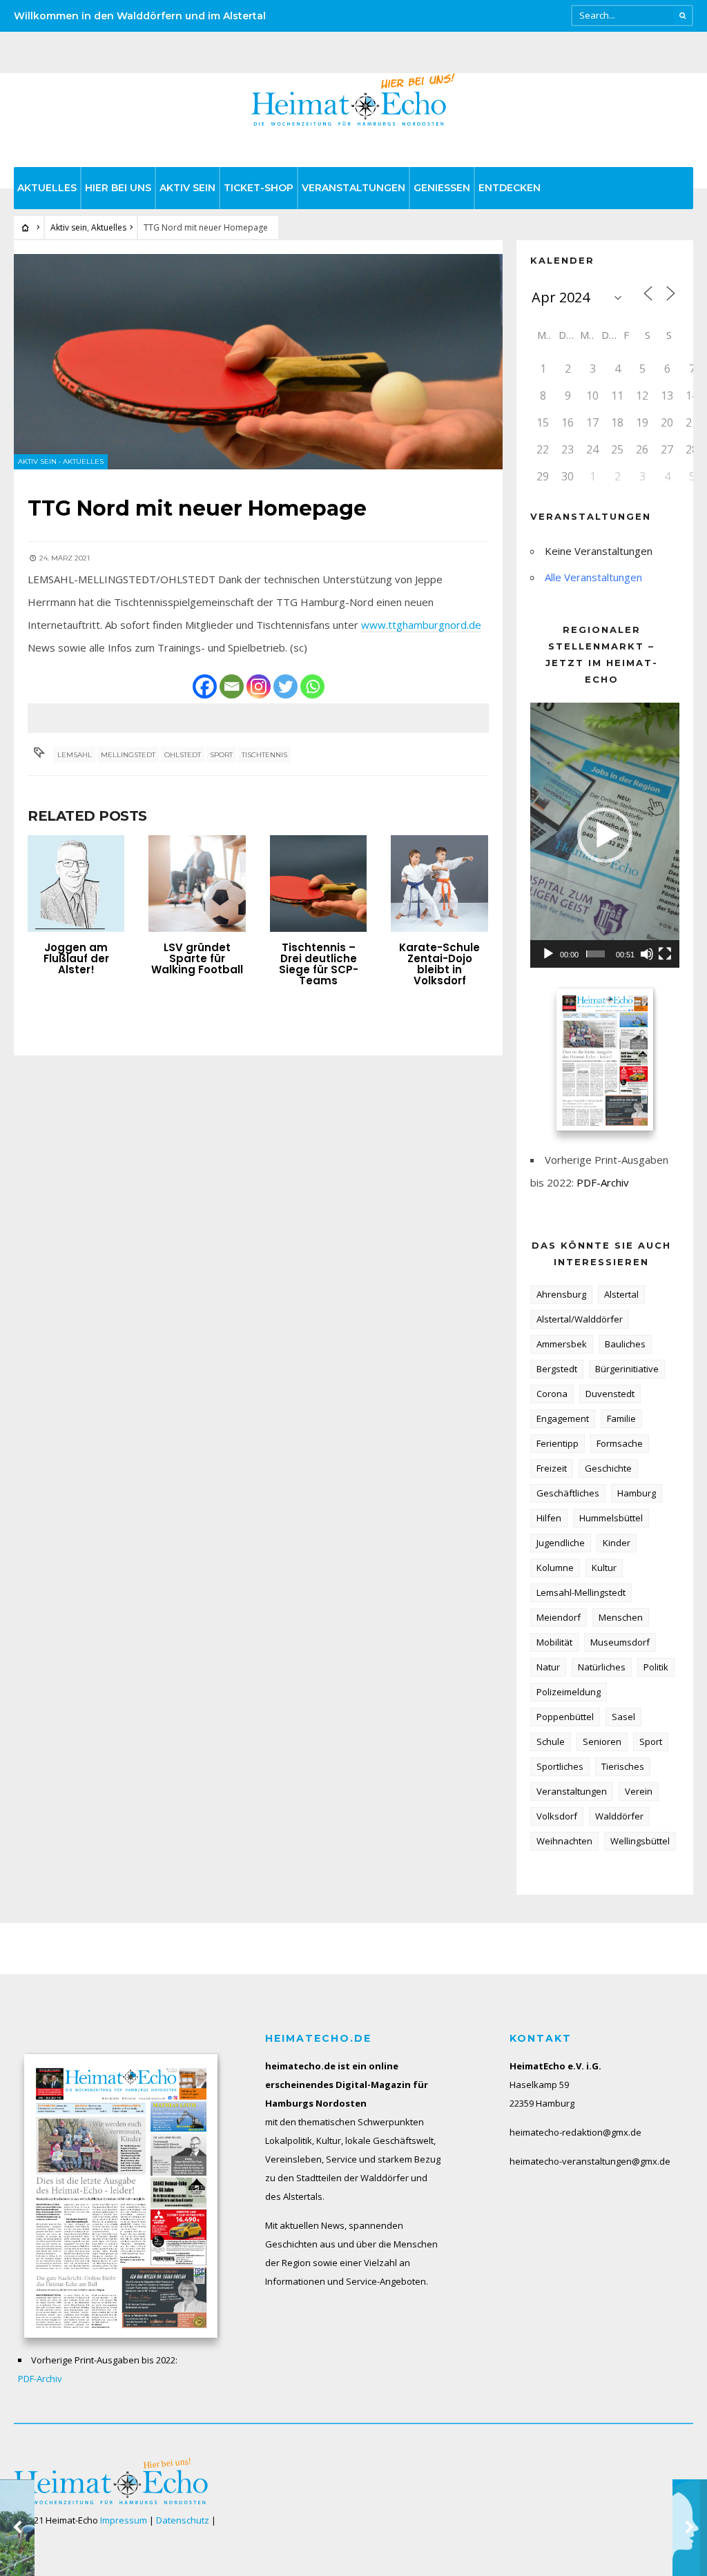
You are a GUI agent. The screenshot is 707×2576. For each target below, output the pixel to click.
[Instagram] (259, 686)
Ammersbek (562, 1344)
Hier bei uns (118, 188)
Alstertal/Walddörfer (580, 1319)
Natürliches (602, 1667)
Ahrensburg (561, 1294)
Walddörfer (619, 1816)
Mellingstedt (128, 755)
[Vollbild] (665, 954)
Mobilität (554, 1642)
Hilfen (549, 1518)
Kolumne (555, 1568)
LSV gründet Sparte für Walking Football (197, 958)
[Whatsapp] (312, 686)
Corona (552, 1394)
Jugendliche (561, 1543)
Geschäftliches (568, 1493)
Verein (639, 1791)
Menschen (621, 1617)
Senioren (602, 1741)
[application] (605, 835)
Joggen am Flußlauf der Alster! (76, 958)
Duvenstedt (610, 1394)
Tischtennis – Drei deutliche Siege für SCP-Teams (319, 964)
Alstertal (621, 1294)
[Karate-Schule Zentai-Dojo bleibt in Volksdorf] (439, 884)
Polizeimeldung (569, 1692)
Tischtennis (264, 755)
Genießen (442, 188)
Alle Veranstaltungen (593, 577)
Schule (551, 1741)
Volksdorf (557, 1816)
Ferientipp (558, 1443)
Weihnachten (564, 1841)
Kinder (617, 1543)
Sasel (623, 1717)
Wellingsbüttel (640, 1841)
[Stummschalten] (647, 954)
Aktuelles (47, 188)
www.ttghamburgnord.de (421, 625)
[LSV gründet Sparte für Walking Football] (197, 884)
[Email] (232, 686)
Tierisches (623, 1766)
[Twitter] (285, 686)
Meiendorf (559, 1617)
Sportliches (560, 1766)
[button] (605, 835)
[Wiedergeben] (548, 954)
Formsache (620, 1443)
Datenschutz (183, 2520)
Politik (656, 1667)
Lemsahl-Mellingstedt (581, 1592)
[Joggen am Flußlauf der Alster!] (76, 884)
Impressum (124, 2520)
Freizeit (552, 1468)
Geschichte (608, 1468)
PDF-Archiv (603, 1182)
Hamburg (637, 1493)
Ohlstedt (183, 755)
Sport (221, 755)
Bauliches (625, 1344)
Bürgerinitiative (627, 1369)
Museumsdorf (620, 1642)
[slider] (595, 954)
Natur (548, 1667)
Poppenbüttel (565, 1717)
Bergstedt (557, 1369)
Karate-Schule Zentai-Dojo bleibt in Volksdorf (439, 964)
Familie (621, 1418)
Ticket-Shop (259, 188)
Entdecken (510, 188)
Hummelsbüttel (611, 1518)
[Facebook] (205, 686)
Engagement (563, 1418)
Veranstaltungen (353, 188)
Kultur (604, 1568)
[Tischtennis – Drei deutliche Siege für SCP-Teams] (318, 884)
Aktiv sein (187, 188)
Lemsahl (75, 755)
